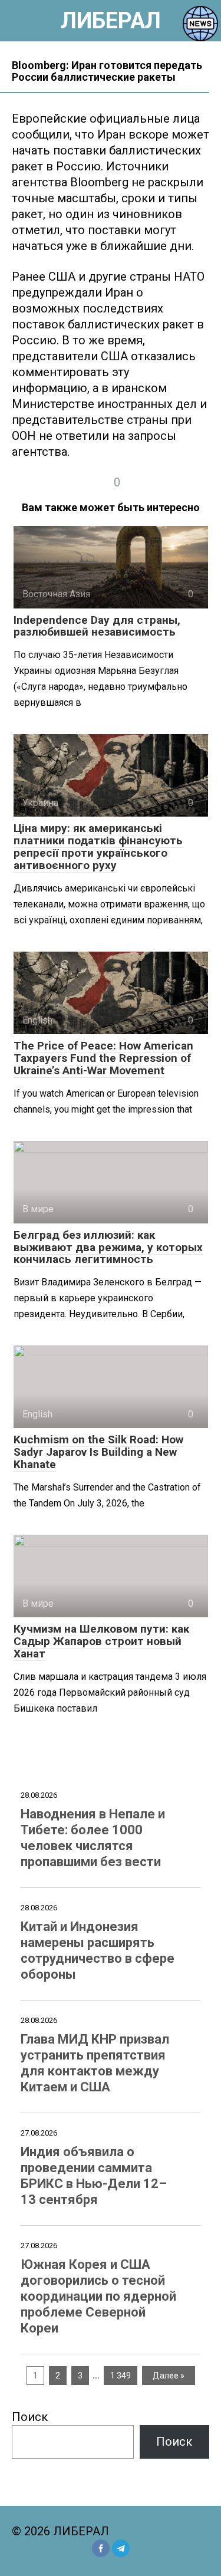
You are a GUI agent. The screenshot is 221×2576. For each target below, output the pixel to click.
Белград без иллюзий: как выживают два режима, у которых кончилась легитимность (108, 1247)
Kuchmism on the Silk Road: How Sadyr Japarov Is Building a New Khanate (98, 1452)
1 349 (121, 2376)
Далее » (169, 2376)
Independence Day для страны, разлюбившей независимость (97, 626)
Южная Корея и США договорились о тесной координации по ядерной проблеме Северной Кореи (98, 2296)
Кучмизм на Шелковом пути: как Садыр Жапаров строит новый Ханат (101, 1641)
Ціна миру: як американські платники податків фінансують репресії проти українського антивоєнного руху (98, 847)
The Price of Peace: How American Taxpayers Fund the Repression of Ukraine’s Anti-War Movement (103, 1058)
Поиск (30, 2417)
